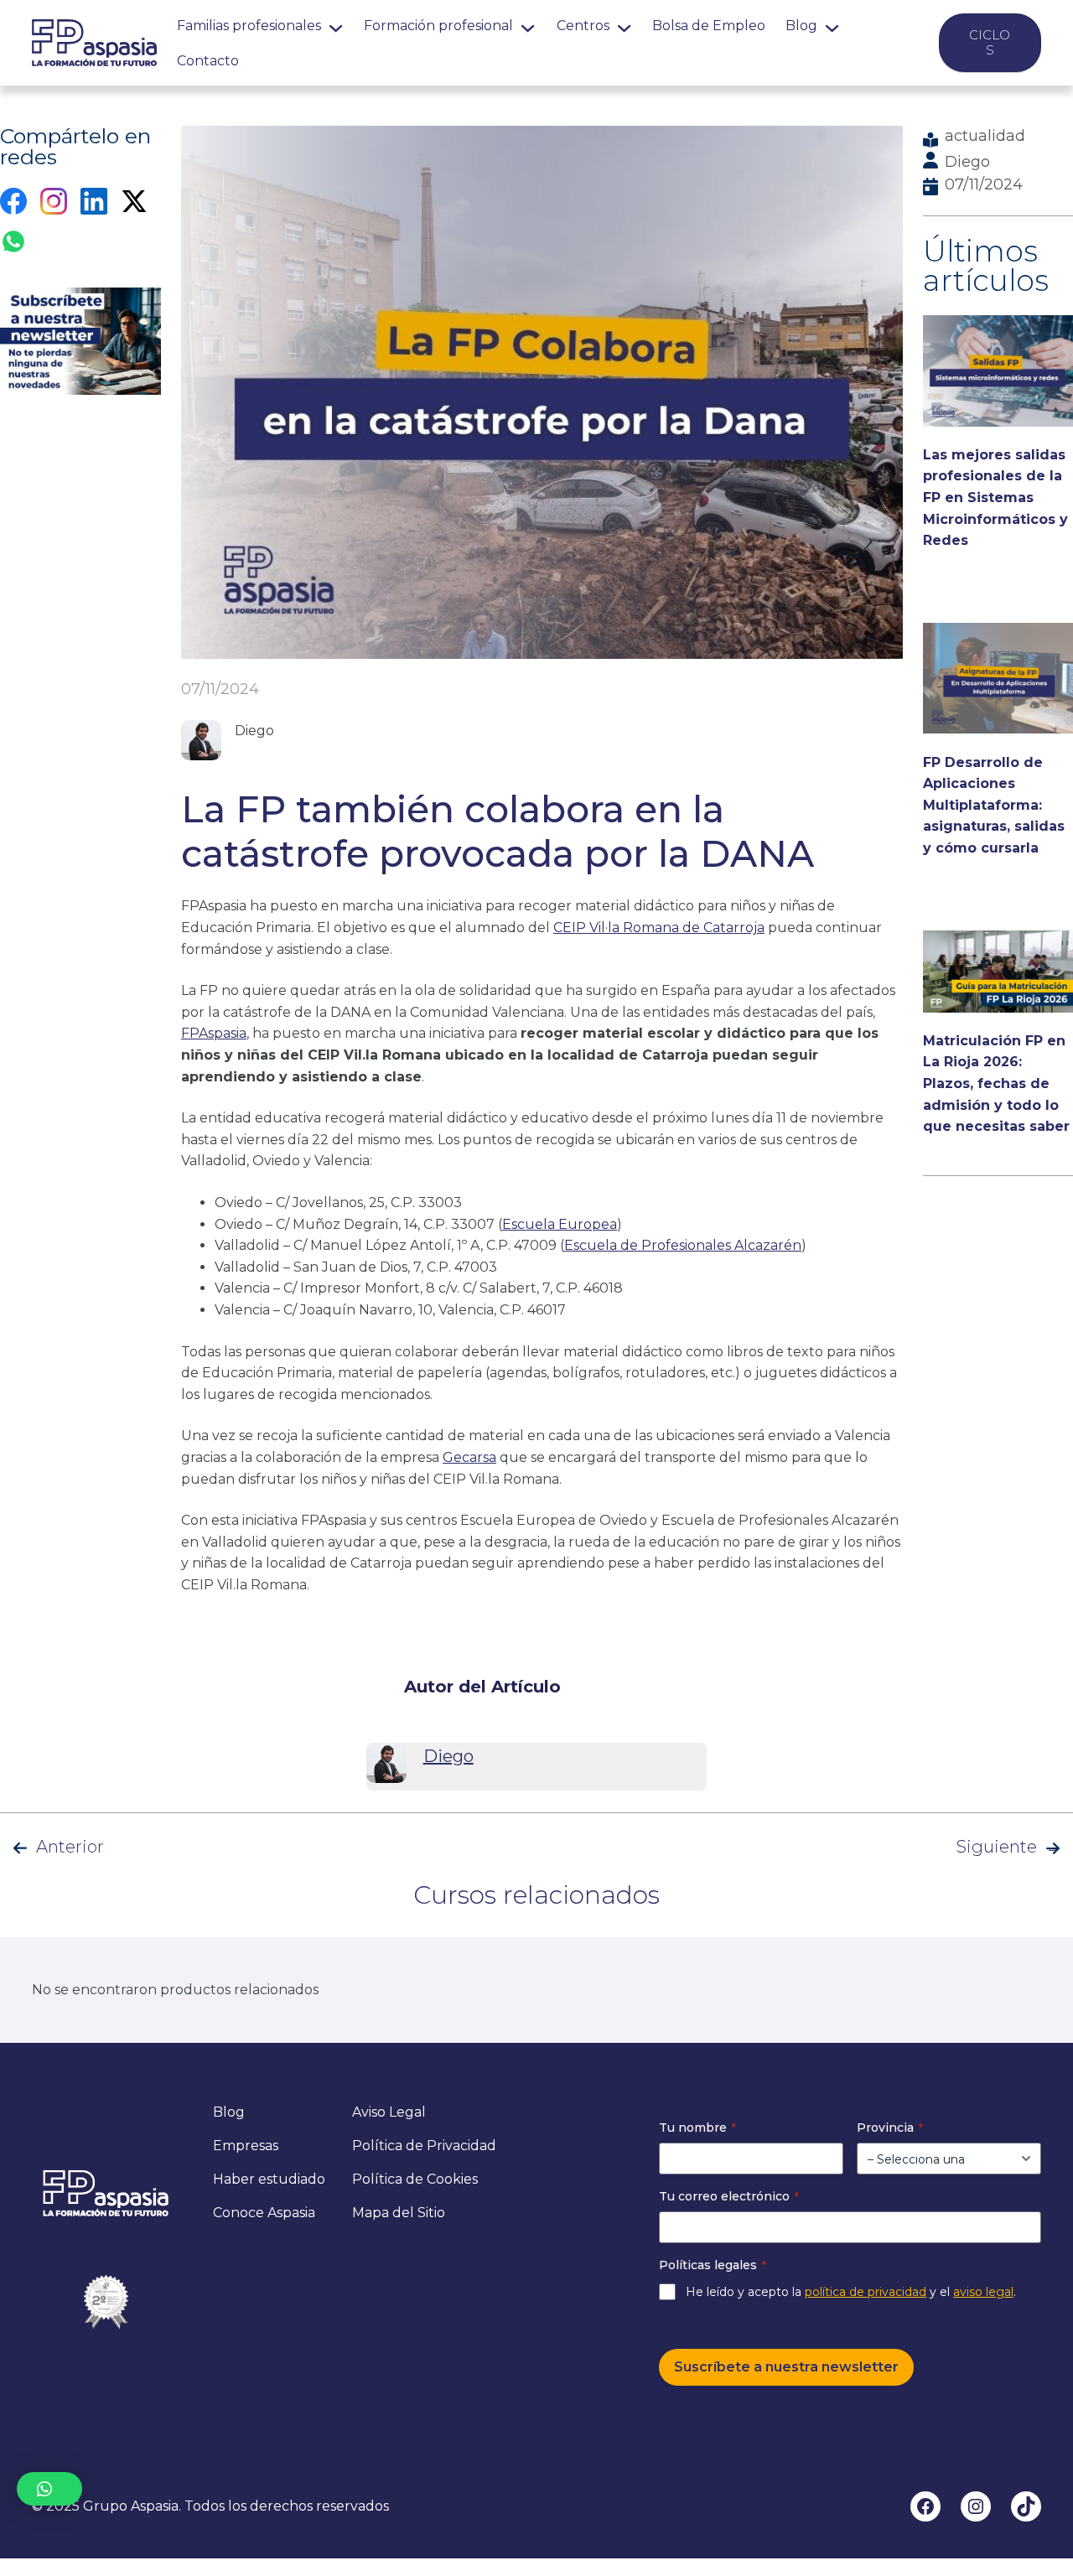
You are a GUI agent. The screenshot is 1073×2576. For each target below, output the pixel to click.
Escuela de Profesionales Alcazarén (683, 1245)
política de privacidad (866, 2292)
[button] (49, 2489)
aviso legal (983, 2292)
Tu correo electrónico (729, 2196)
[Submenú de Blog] (832, 26)
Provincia (890, 2128)
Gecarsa (469, 1457)
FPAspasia (214, 1033)
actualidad (985, 136)
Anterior (70, 1847)
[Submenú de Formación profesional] (528, 26)
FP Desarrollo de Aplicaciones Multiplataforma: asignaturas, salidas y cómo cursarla (994, 805)
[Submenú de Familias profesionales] (336, 26)
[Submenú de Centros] (624, 26)
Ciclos (990, 42)
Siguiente (997, 1847)
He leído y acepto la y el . (851, 2292)
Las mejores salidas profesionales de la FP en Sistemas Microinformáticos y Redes (995, 498)
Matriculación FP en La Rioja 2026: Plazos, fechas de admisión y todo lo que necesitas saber (996, 1083)
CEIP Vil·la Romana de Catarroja (659, 928)
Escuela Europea (560, 1224)
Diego (967, 162)
